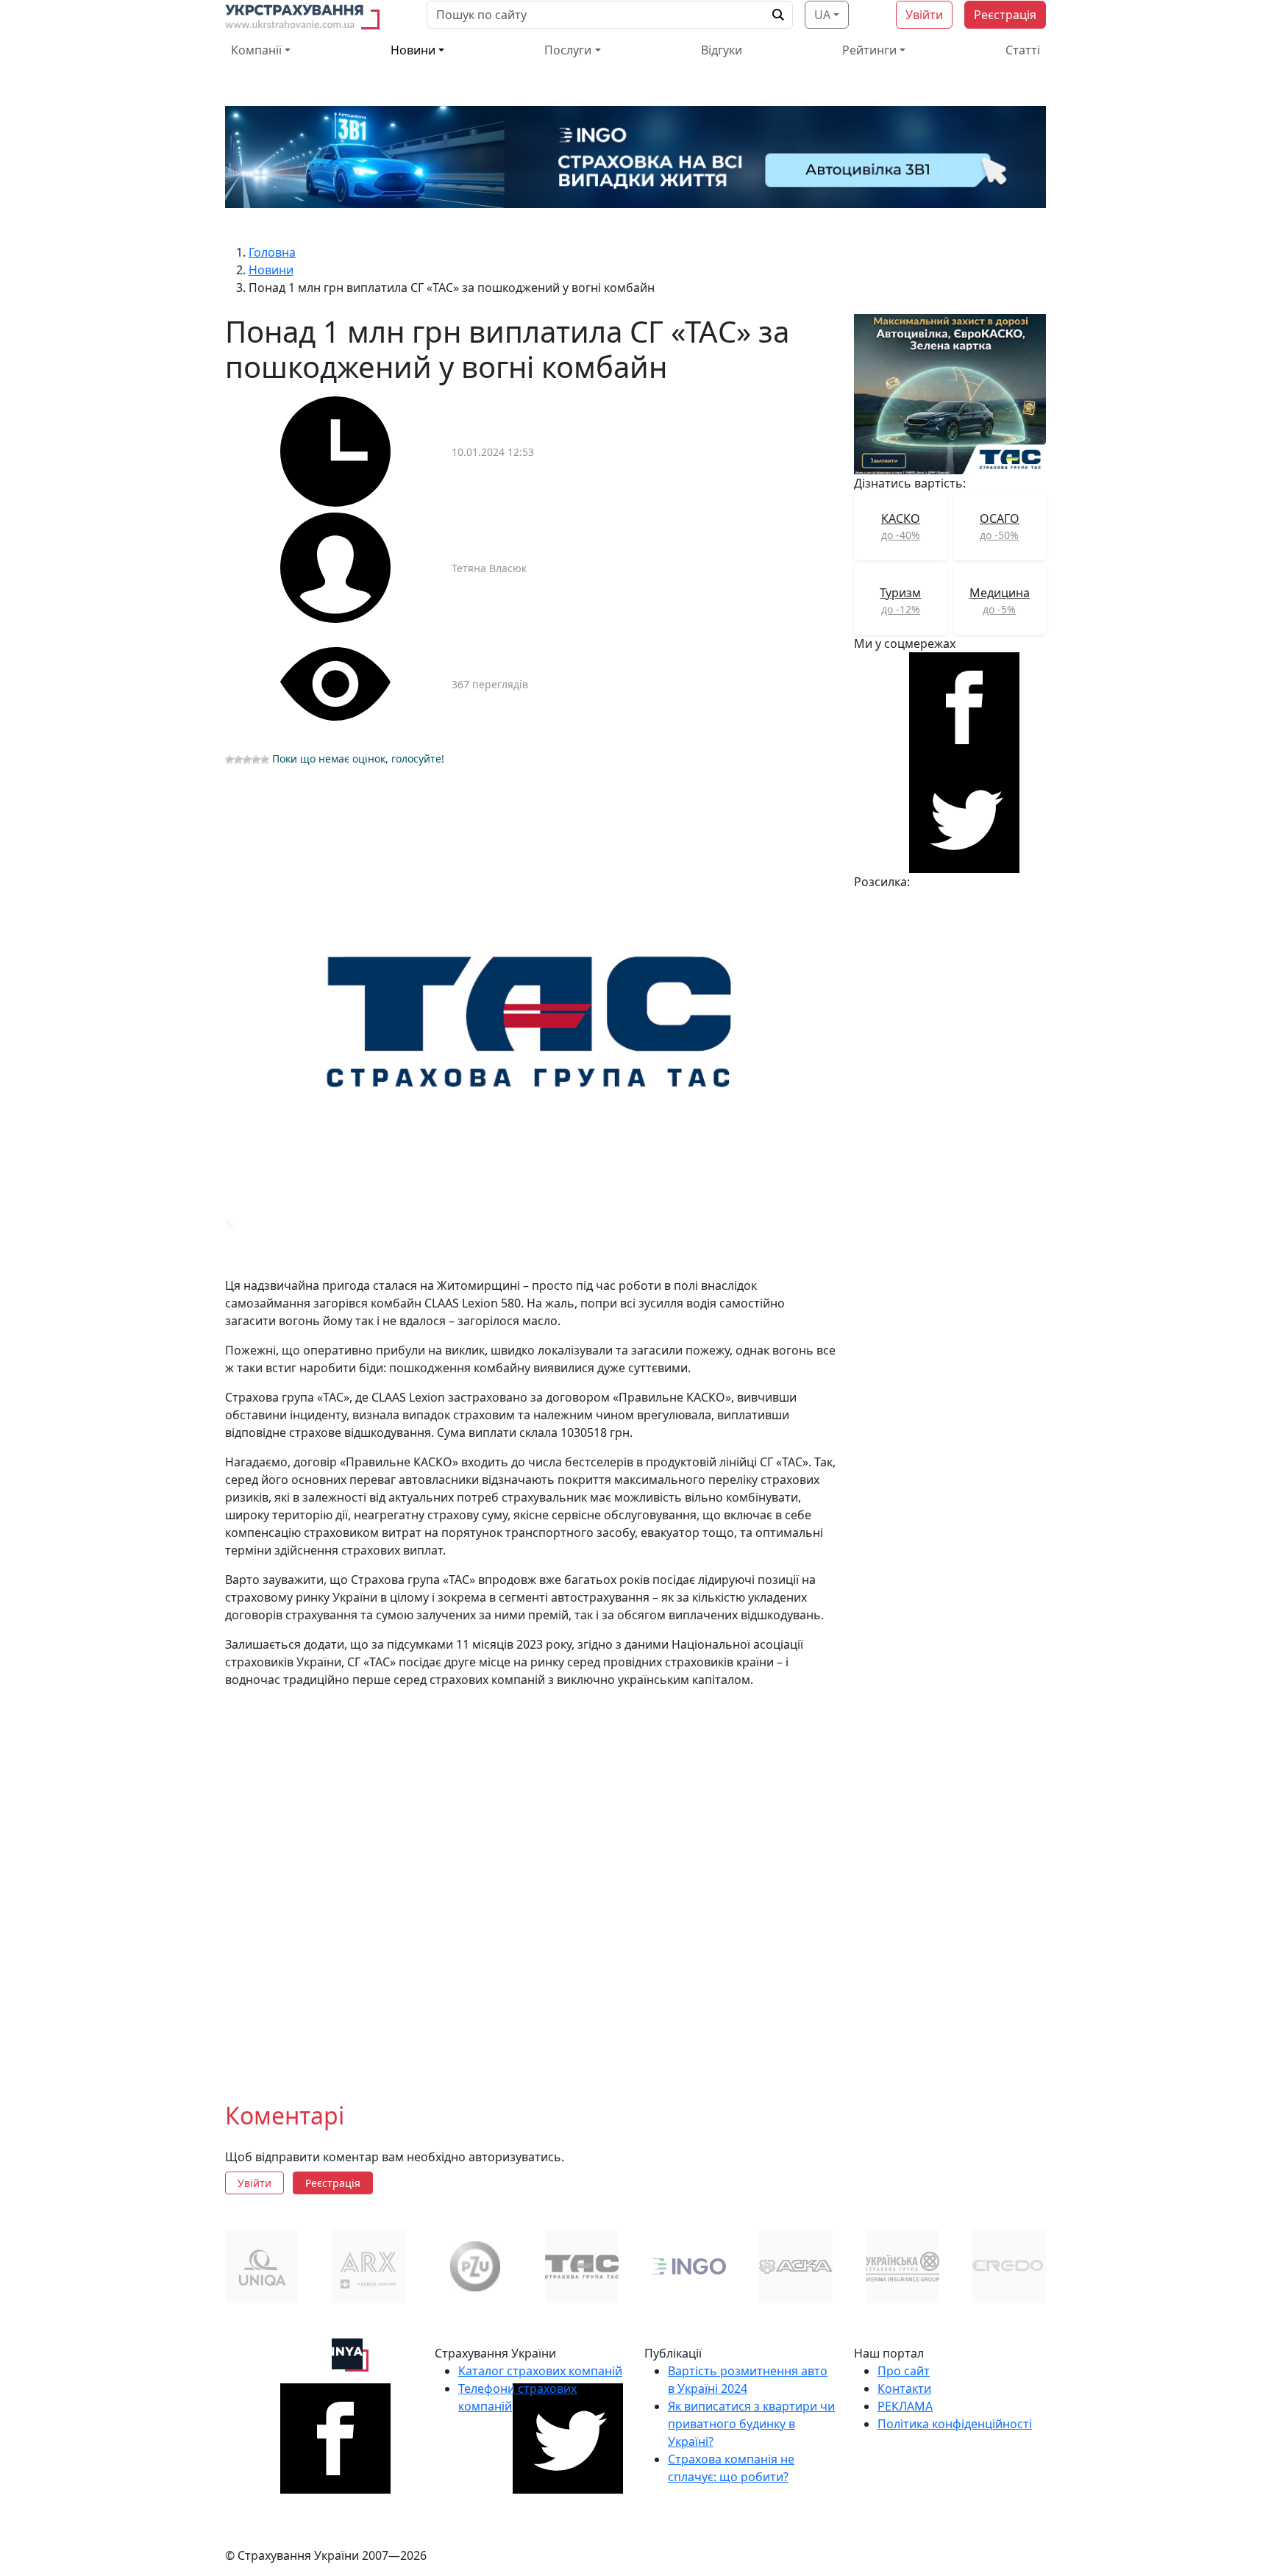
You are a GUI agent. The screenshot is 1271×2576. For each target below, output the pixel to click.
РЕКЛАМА (905, 2406)
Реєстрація (1005, 15)
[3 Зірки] (247, 760)
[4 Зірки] (256, 760)
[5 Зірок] (265, 760)
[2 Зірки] (238, 760)
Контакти (904, 2388)
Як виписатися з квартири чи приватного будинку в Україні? (751, 2424)
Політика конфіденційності (955, 2424)
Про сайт (904, 2371)
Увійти (924, 15)
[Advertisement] (531, 1883)
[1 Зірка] (229, 760)
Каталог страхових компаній (540, 2371)
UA (822, 15)
